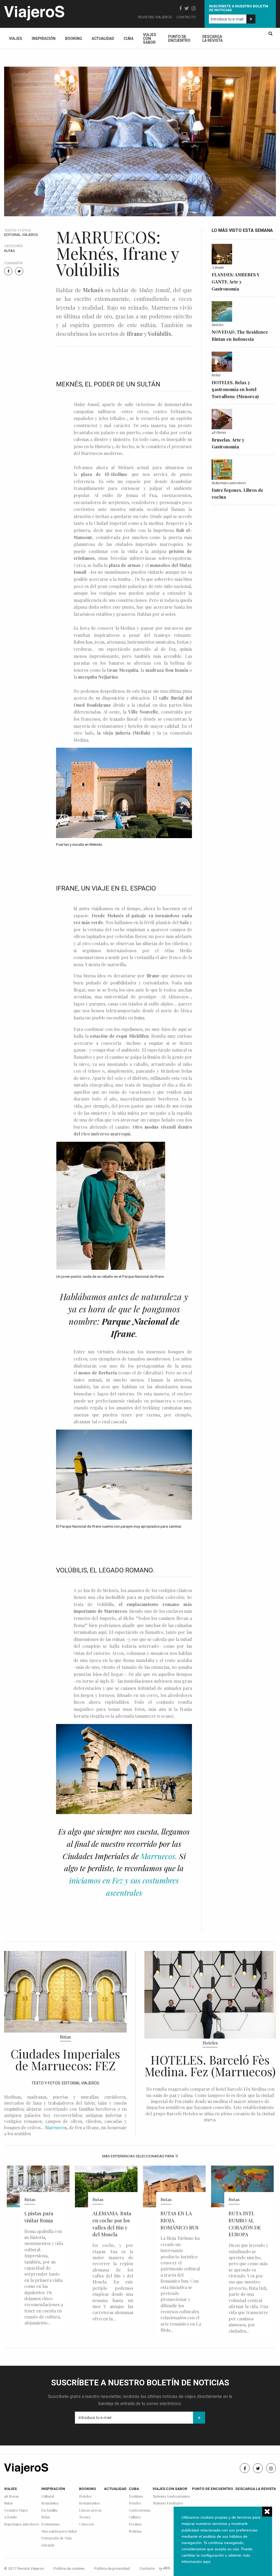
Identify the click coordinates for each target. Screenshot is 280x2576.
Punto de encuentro (179, 39)
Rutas (10, 251)
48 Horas (219, 432)
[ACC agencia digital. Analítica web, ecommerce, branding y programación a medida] (165, 2568)
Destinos (136, 2496)
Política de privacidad (112, 2568)
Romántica (50, 2503)
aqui (207, 2562)
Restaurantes (90, 2503)
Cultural (48, 2496)
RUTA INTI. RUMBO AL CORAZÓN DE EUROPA (177, 2224)
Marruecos (158, 1856)
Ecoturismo (51, 2524)
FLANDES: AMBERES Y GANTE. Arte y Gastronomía (236, 282)
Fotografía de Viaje (57, 2538)
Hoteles (218, 324)
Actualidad (103, 39)
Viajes (16, 39)
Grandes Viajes (16, 2510)
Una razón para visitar (59, 2531)
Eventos (135, 2524)
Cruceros (87, 2524)
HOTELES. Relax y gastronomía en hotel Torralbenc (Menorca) (235, 389)
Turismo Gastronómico (171, 2496)
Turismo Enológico (168, 2503)
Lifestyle (48, 2545)
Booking (74, 39)
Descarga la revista (212, 39)
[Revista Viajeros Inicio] (34, 12)
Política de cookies (69, 2568)
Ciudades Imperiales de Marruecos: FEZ (65, 2059)
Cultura (135, 2517)
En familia (49, 2510)
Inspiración (44, 39)
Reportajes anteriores (229, 483)
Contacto (186, 17)
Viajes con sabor (150, 39)
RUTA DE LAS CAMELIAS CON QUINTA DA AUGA (247, 2224)
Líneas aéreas (90, 2510)
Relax (216, 375)
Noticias (135, 2531)
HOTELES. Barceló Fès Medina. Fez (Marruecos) (210, 2065)
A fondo (218, 267)
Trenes (85, 2517)
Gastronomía (140, 2510)
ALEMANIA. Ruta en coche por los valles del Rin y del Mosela (44, 2224)
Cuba (129, 39)
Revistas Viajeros (155, 17)
